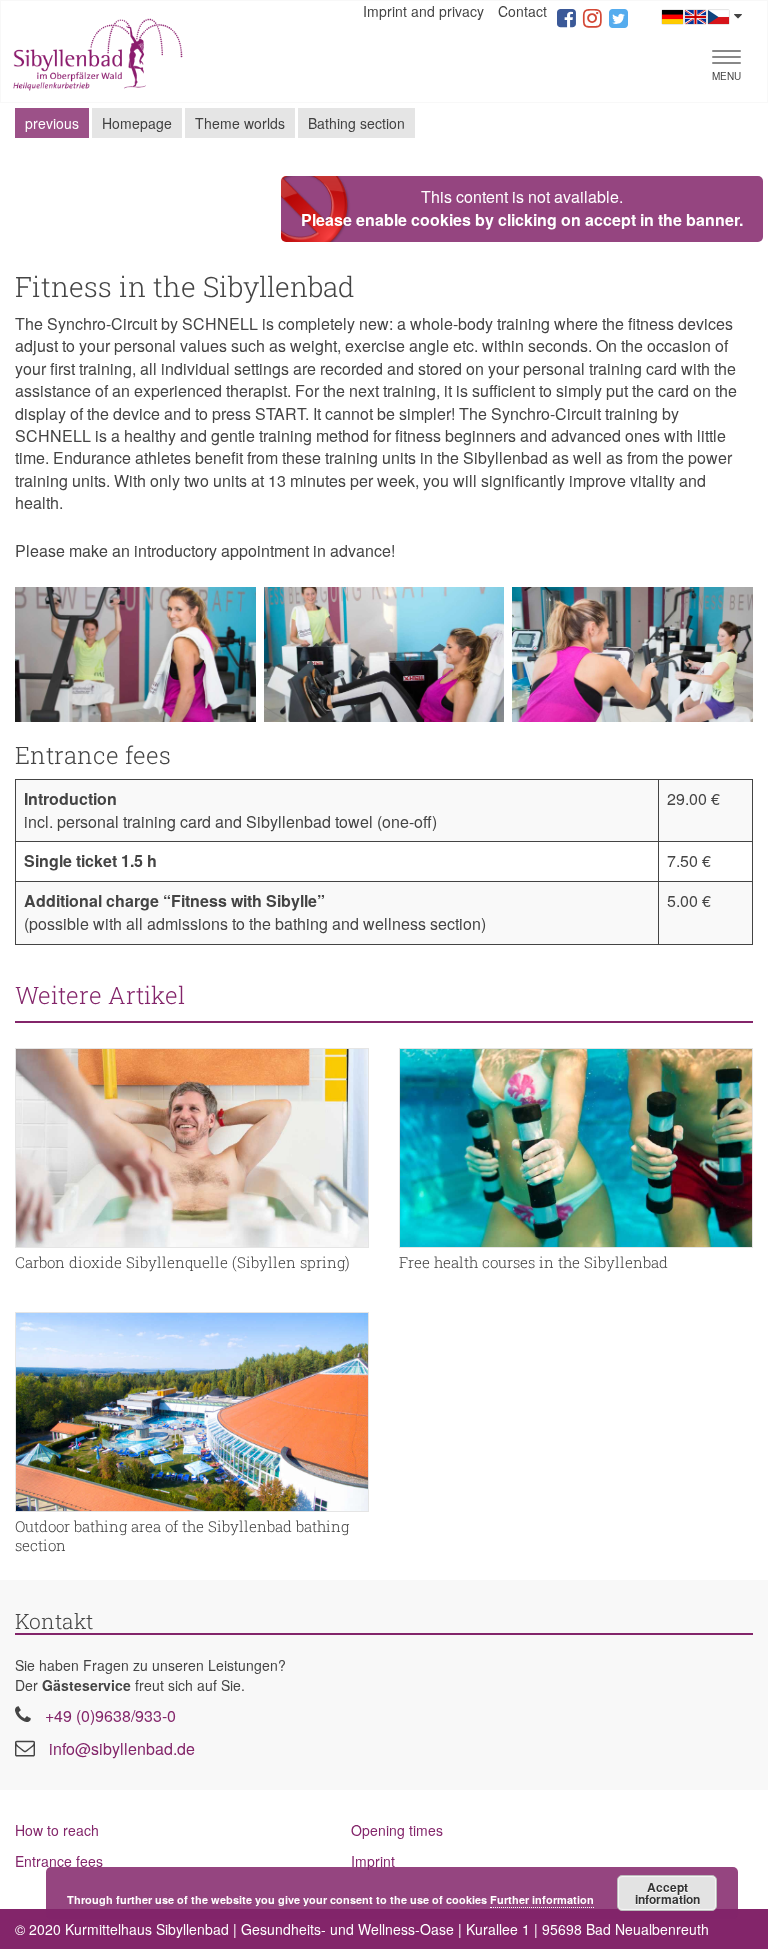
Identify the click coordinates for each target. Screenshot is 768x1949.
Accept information (667, 1893)
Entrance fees (59, 1861)
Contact (522, 11)
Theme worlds (240, 123)
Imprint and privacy (423, 11)
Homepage (137, 123)
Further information (542, 1899)
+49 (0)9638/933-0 (110, 1715)
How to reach (57, 1830)
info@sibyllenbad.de (122, 1748)
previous (52, 123)
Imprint (373, 1861)
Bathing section (356, 123)
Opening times (397, 1830)
